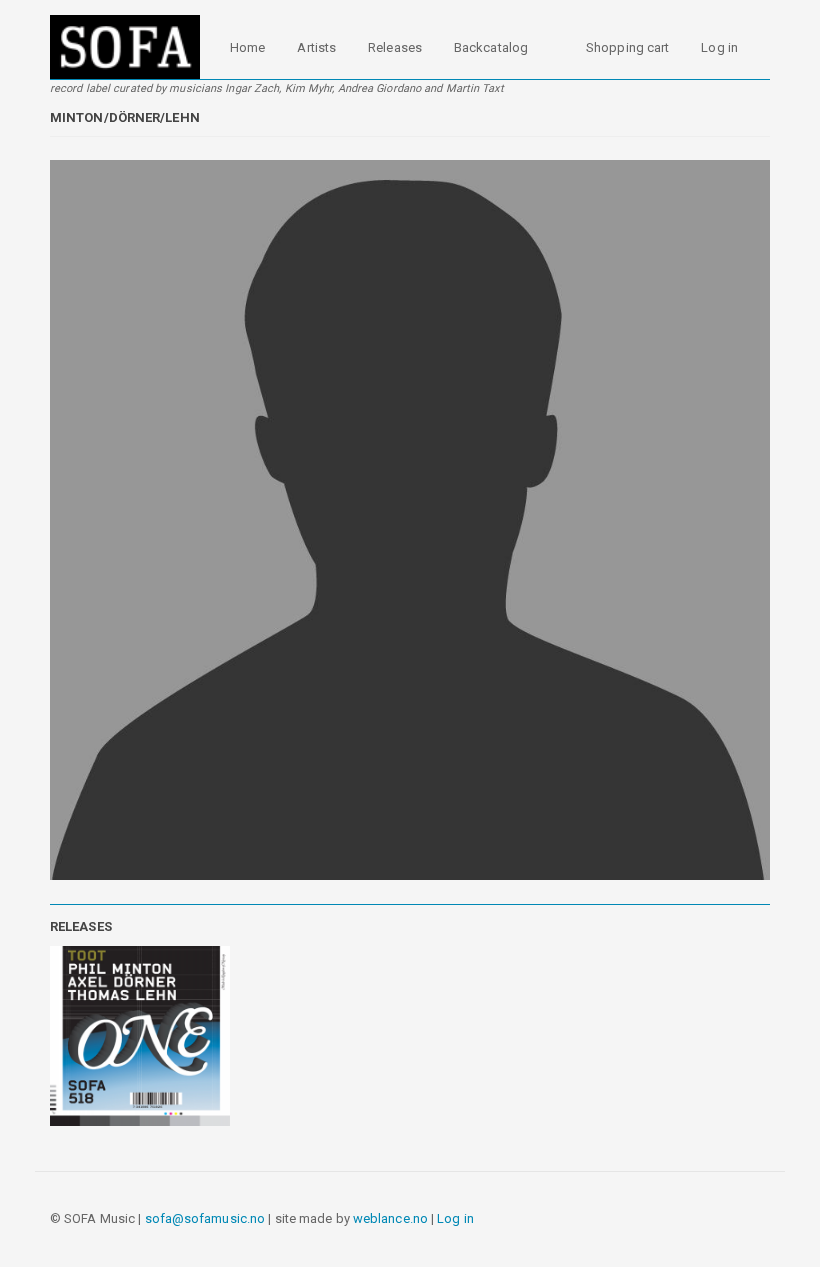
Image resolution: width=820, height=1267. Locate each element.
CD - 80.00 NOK (137, 1061)
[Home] (132, 47)
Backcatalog (491, 47)
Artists (316, 47)
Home (247, 47)
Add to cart (126, 1116)
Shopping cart (627, 47)
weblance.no (390, 1218)
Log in (719, 47)
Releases (395, 47)
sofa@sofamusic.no (205, 1218)
